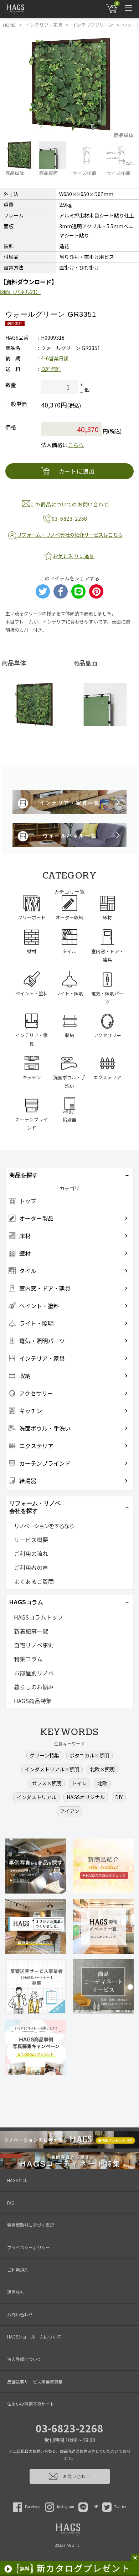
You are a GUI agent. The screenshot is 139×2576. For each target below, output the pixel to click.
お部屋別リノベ (34, 1673)
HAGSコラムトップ (38, 1617)
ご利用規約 (18, 2270)
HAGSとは (17, 2180)
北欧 (102, 1783)
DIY (119, 1797)
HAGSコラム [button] (26, 1602)
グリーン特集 (44, 1755)
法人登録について (24, 2359)
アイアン (69, 1811)
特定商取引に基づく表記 (31, 2225)
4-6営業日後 (55, 358)
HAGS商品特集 (33, 1701)
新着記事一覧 (31, 1631)
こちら (76, 445)
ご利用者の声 (31, 1567)
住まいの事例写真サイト (31, 2404)
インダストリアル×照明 (52, 1769)
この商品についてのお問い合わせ (70, 504)
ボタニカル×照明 (89, 1755)
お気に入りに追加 (74, 556)
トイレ (79, 1783)
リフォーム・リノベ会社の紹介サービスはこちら (70, 535)
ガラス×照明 (47, 1783)
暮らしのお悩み (34, 1687)
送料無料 (51, 369)
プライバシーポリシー (29, 2247)
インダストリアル (36, 1797)
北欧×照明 (102, 1769)
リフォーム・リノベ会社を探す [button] (35, 1507)
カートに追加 (77, 471)
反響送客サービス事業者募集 (35, 2382)
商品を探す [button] (24, 1175)
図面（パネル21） (20, 292)
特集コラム (28, 1659)
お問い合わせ (20, 2314)
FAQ (11, 2203)
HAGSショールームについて (34, 2337)
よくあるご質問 (34, 1581)
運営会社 (16, 2292)
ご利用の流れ (31, 1554)
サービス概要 (31, 1540)
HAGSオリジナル (86, 1797)
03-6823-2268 (69, 2428)
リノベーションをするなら (44, 1526)
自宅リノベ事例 (34, 1645)
